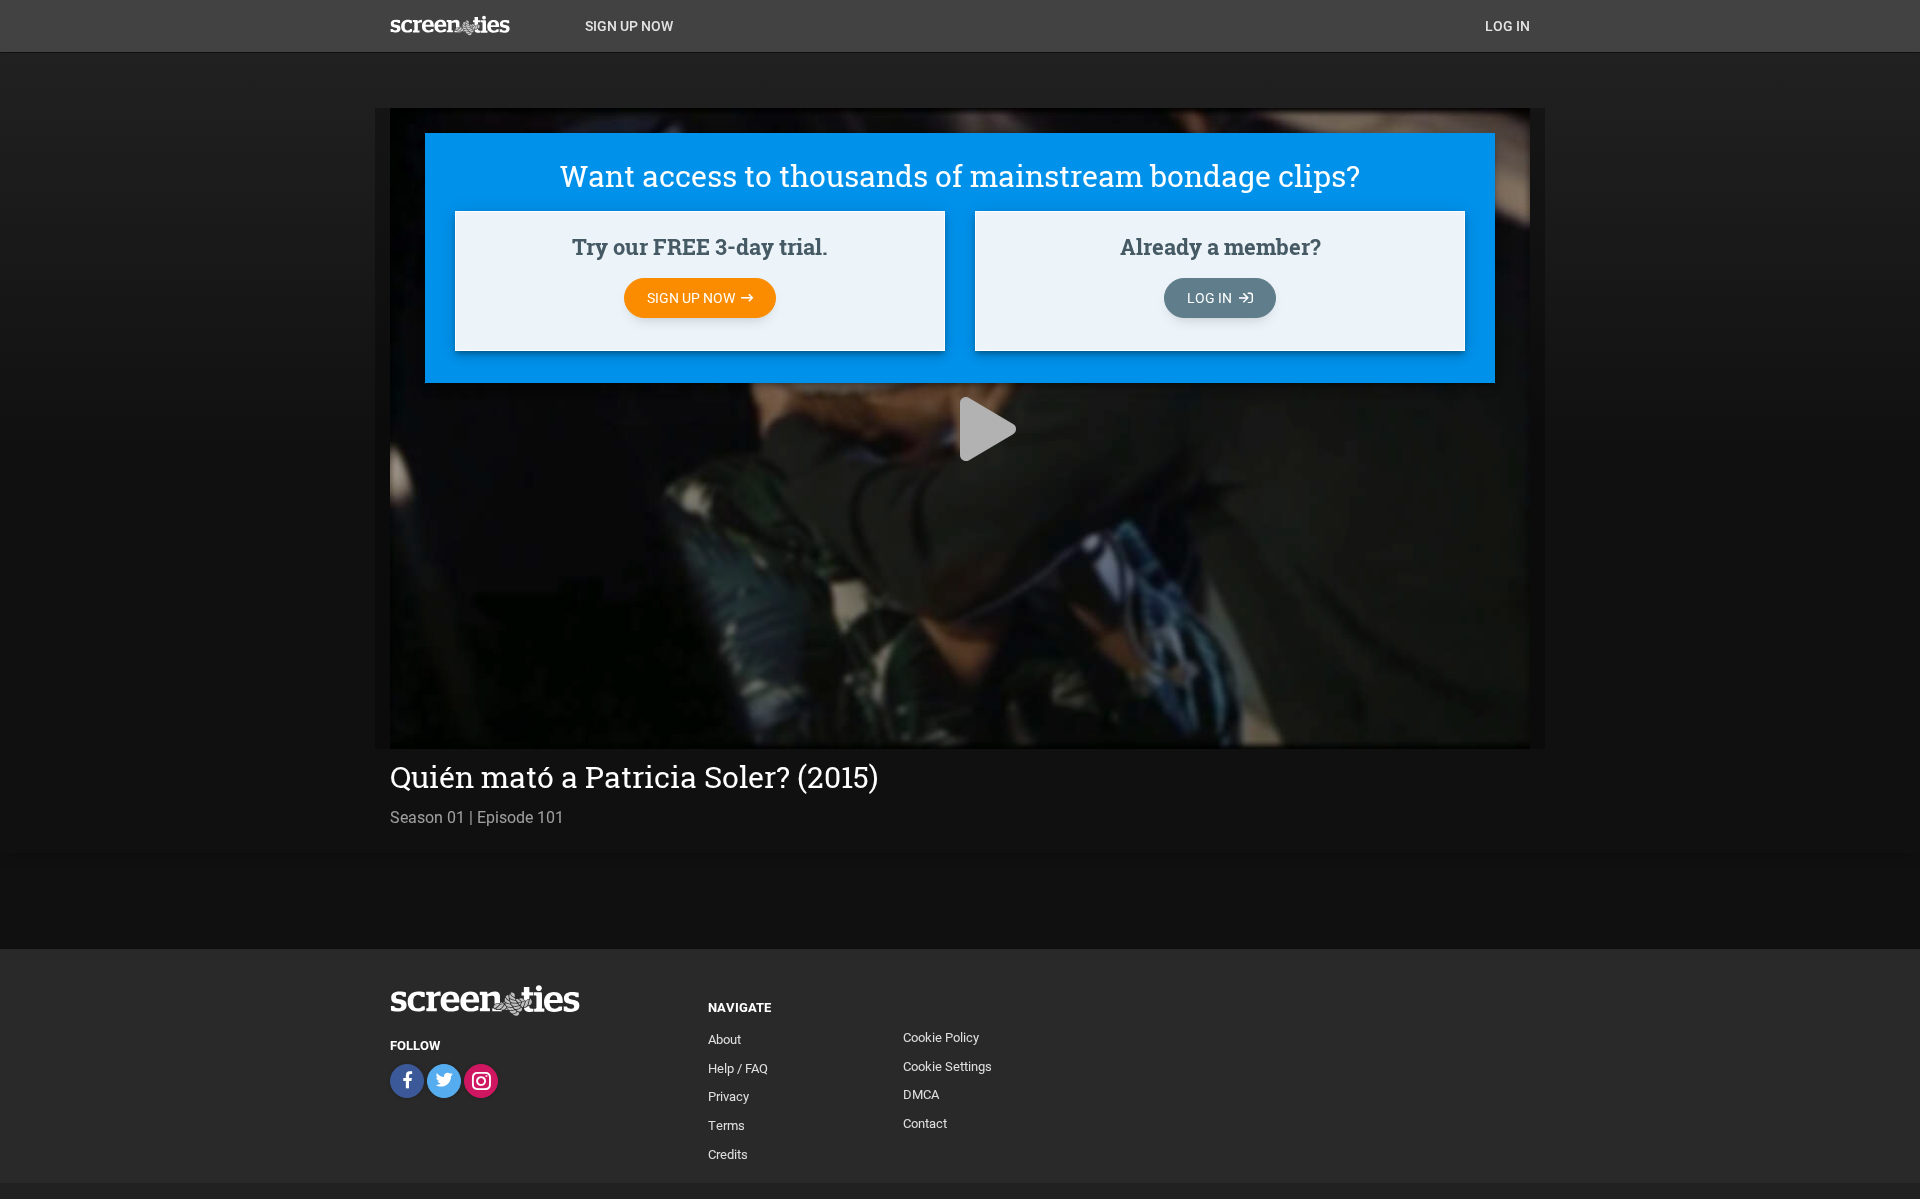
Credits (728, 1154)
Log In (1507, 25)
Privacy (728, 1096)
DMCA (921, 1094)
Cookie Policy (941, 1037)
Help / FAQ (738, 1068)
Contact (925, 1123)
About (724, 1039)
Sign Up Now (629, 25)
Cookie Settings (947, 1066)
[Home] (480, 25)
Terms (726, 1125)
